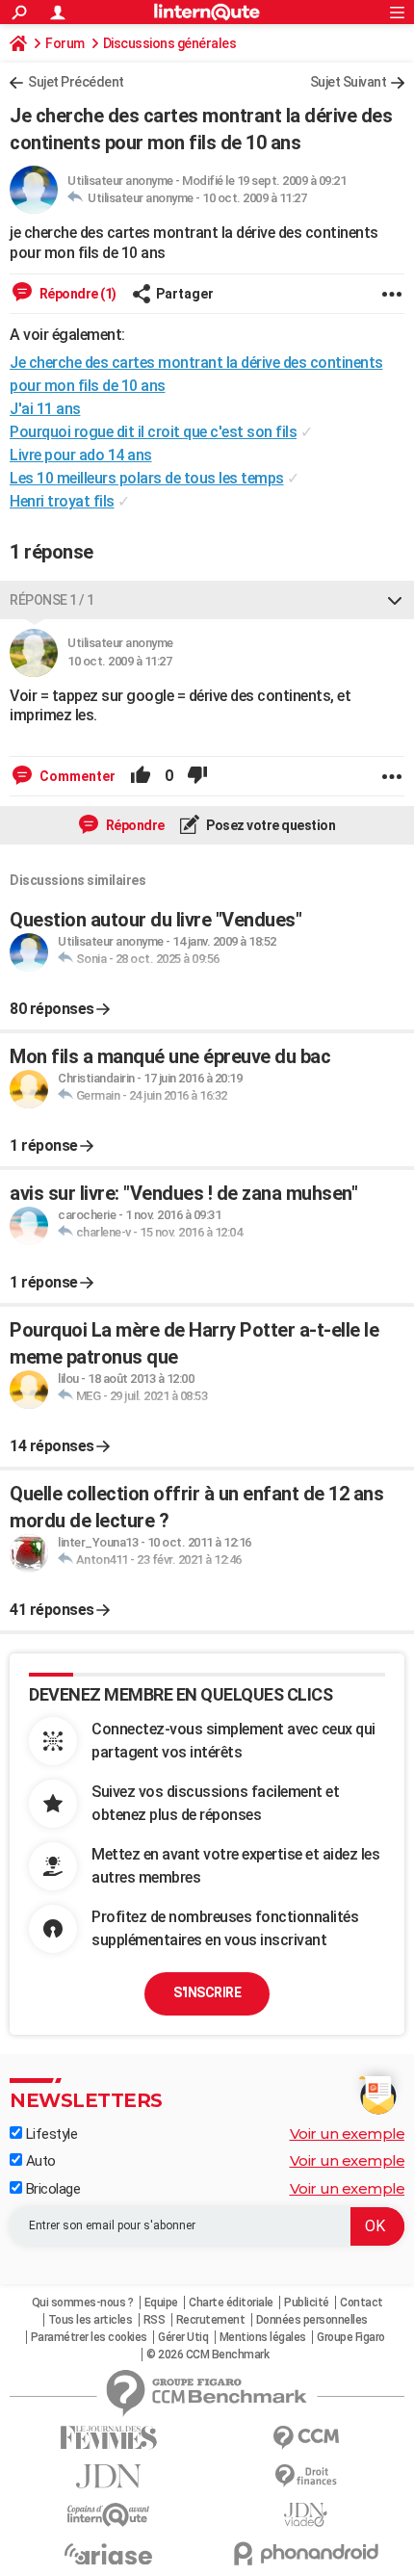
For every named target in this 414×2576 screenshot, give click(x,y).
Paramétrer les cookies (89, 2337)
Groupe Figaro (351, 2337)
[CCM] (306, 2438)
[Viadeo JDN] (306, 2515)
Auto (39, 2161)
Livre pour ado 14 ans (81, 455)
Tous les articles (91, 2320)
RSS (155, 2320)
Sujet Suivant (349, 82)
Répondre (134, 825)
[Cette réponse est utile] (141, 776)
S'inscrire (207, 1992)
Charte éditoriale (231, 2303)
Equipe (161, 2303)
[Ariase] (108, 2554)
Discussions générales (170, 43)
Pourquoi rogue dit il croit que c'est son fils (153, 432)
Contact (362, 2303)
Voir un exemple (348, 2134)
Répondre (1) (77, 294)
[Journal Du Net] (108, 2476)
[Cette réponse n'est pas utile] (197, 776)
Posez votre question (270, 825)
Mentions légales (263, 2337)
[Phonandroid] (306, 2553)
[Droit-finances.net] (306, 2476)
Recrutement (211, 2320)
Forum (65, 43)
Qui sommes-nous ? (83, 2303)
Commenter (76, 776)
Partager (185, 294)
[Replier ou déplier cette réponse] (395, 600)
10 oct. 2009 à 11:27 (254, 198)
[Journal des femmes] (108, 2438)
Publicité (307, 2303)
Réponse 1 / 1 (52, 600)
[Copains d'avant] (108, 2515)
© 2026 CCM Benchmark (207, 2355)
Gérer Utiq (183, 2337)
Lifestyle (50, 2134)
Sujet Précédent (76, 82)
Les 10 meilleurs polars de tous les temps (147, 478)
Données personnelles (312, 2320)
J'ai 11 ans (45, 409)
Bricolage (51, 2189)
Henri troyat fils (62, 501)
